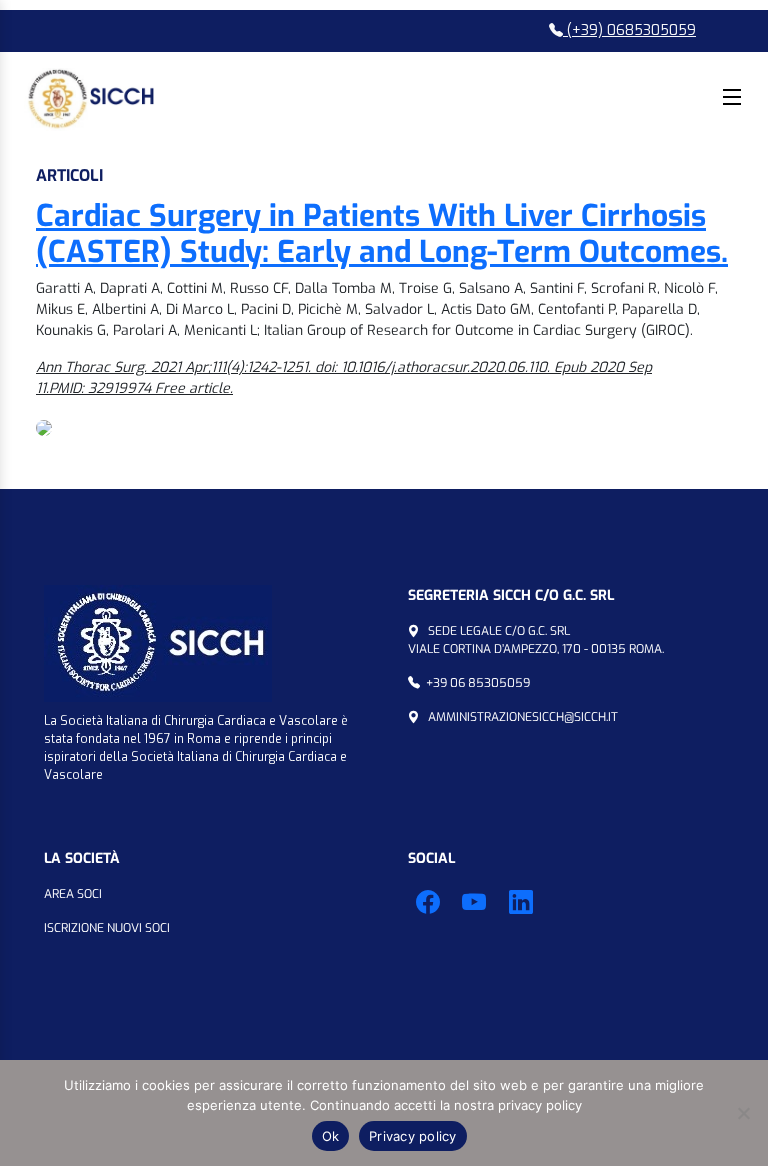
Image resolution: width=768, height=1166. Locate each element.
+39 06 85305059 (478, 683)
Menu (732, 97)
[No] (743, 1113)
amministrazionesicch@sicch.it (523, 717)
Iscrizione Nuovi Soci (107, 928)
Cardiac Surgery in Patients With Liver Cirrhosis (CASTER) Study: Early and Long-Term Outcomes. (382, 234)
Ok (331, 1136)
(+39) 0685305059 (629, 30)
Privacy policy (413, 1136)
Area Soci (73, 894)
